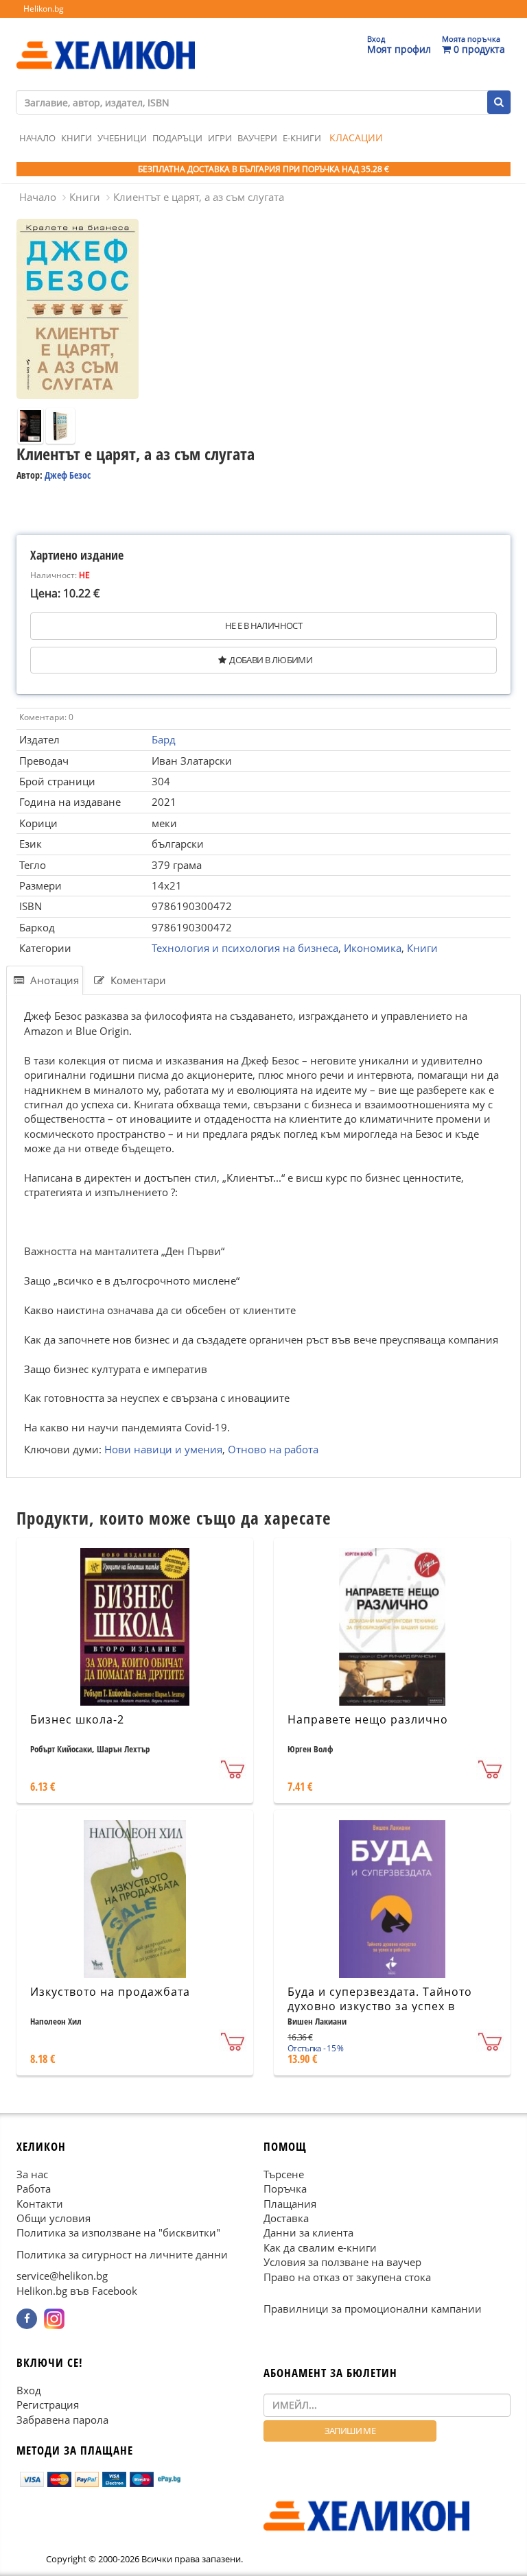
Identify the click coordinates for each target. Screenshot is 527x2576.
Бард (164, 739)
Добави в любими (271, 660)
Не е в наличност (263, 625)
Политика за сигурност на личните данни (122, 2254)
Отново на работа (273, 1448)
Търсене (284, 2174)
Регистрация (48, 2405)
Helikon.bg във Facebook (77, 2291)
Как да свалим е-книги (320, 2247)
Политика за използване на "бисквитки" (118, 2233)
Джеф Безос (68, 475)
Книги (77, 138)
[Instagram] (54, 2319)
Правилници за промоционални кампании (373, 2309)
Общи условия (54, 2218)
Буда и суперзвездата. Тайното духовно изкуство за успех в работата (380, 2006)
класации (356, 138)
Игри (220, 138)
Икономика (373, 948)
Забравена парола (62, 2420)
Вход (29, 2390)
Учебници (122, 138)
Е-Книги (302, 138)
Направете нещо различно (368, 1719)
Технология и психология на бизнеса (245, 948)
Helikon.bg (44, 9)
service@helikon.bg (62, 2276)
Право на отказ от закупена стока (347, 2277)
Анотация (53, 980)
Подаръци (177, 138)
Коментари (137, 980)
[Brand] (106, 42)
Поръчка (285, 2189)
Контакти (40, 2204)
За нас (32, 2174)
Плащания (290, 2204)
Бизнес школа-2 (77, 1719)
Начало (37, 138)
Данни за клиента (308, 2233)
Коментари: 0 (46, 717)
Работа (34, 2189)
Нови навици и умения (163, 1448)
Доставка (286, 2218)
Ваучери (257, 138)
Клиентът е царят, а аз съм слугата (199, 197)
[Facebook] (27, 2319)
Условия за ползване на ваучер (342, 2263)
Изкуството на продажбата (110, 1992)
